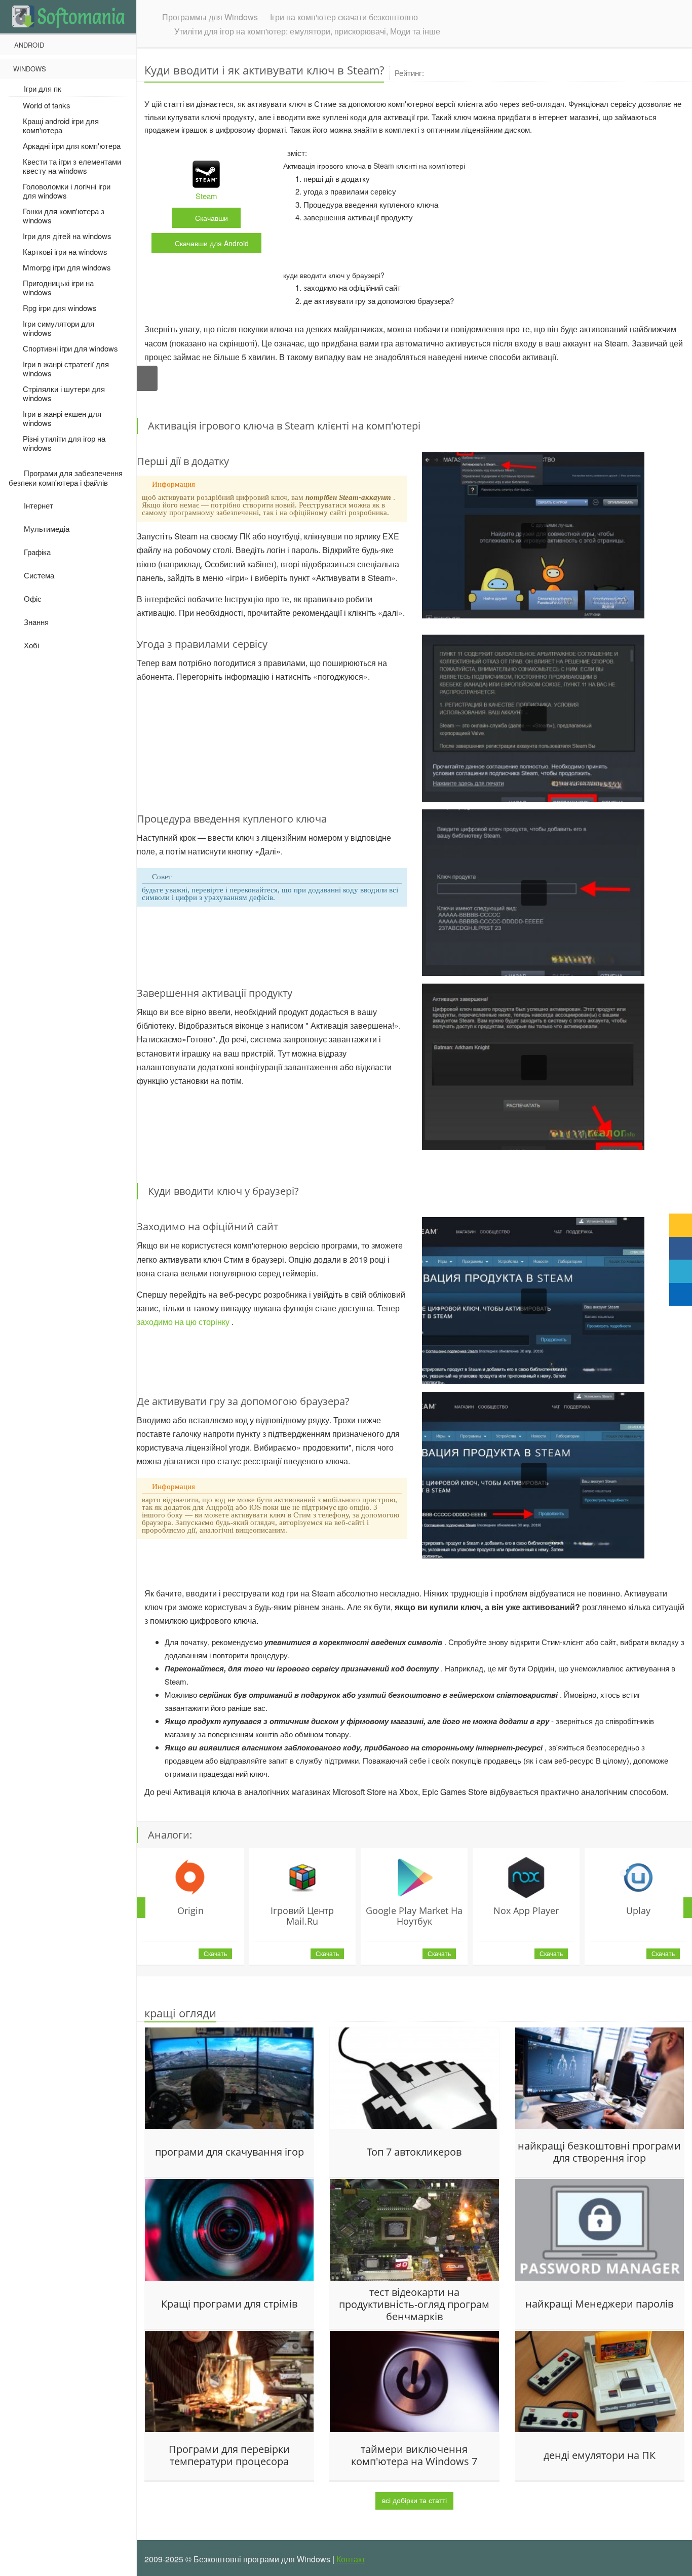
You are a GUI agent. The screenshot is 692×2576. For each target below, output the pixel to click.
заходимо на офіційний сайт (352, 287)
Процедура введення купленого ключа (371, 204)
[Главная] (68, 16)
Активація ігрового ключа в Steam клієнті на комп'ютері (374, 166)
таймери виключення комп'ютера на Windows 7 (414, 2455)
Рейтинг (409, 73)
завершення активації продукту (358, 217)
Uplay (638, 1910)
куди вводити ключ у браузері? (334, 275)
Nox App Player (526, 1910)
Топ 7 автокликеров (414, 2152)
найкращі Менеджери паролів (599, 2304)
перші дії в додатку (337, 179)
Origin (190, 1910)
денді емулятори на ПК (600, 2455)
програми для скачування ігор (229, 2152)
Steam (206, 196)
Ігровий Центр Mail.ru (302, 1916)
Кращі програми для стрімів (229, 2304)
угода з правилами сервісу (350, 191)
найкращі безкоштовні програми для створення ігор (599, 2152)
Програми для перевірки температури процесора (229, 2455)
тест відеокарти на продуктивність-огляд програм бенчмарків (414, 2304)
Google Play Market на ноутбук (414, 1916)
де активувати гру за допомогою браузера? (379, 301)
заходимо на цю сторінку (184, 1322)
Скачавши (212, 243)
